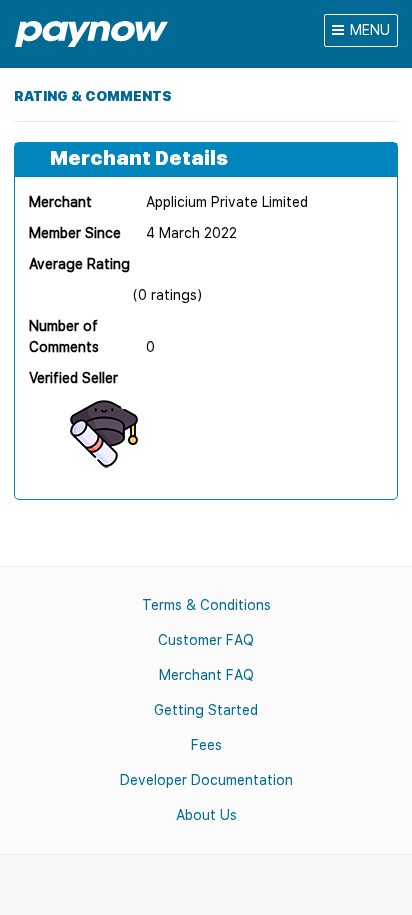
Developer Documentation (206, 780)
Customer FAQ (206, 640)
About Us (206, 815)
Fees (206, 745)
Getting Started (206, 710)
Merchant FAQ (206, 675)
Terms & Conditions (206, 605)
